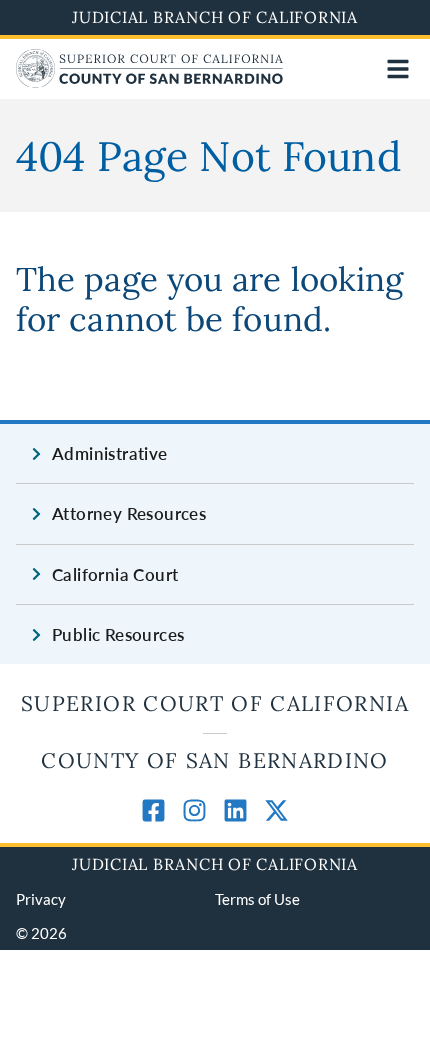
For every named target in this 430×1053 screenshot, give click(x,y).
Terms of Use (257, 899)
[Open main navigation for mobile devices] (398, 69)
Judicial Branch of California (215, 17)
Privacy (41, 899)
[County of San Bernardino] (149, 81)
